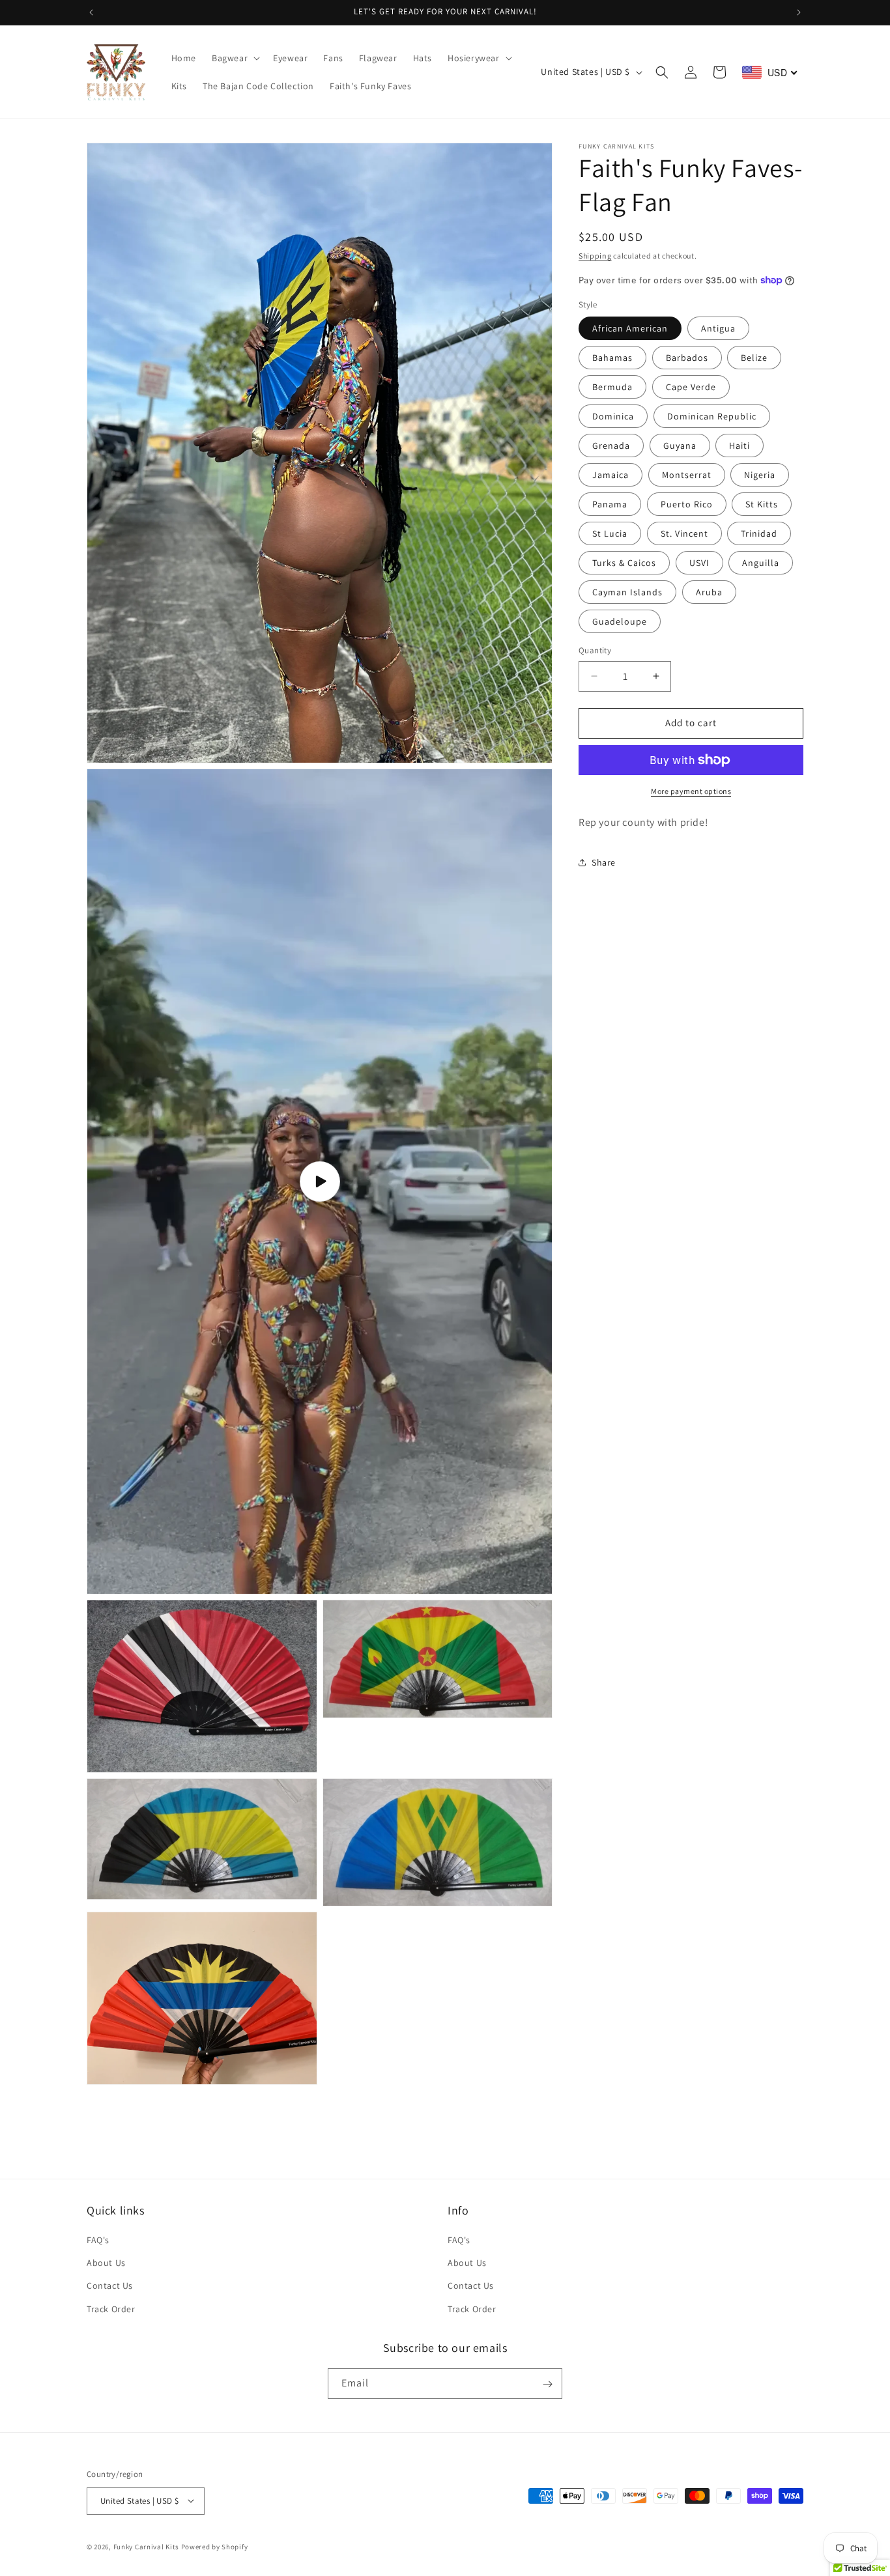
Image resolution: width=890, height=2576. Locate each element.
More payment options (691, 791)
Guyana (680, 446)
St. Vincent (684, 533)
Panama (610, 504)
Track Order (111, 2309)
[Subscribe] (547, 2384)
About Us (106, 2263)
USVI (699, 563)
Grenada (611, 446)
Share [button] (604, 862)
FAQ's (98, 2240)
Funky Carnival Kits (147, 2546)
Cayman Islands (627, 592)
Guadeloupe (620, 621)
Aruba (709, 592)
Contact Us (110, 2286)
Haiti (739, 446)
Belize (754, 358)
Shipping (595, 256)
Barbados (687, 358)
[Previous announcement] (91, 12)
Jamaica (610, 475)
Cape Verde (691, 387)
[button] (235, 58)
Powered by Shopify (215, 2546)
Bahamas (612, 358)
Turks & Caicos (624, 563)
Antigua (718, 328)
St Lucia (610, 533)
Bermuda (612, 387)
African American (630, 328)
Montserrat (687, 475)
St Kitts (762, 504)
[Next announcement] (799, 12)
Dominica (613, 416)
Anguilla (761, 563)
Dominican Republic (712, 416)
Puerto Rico (687, 504)
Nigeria (760, 475)
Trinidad (759, 533)
